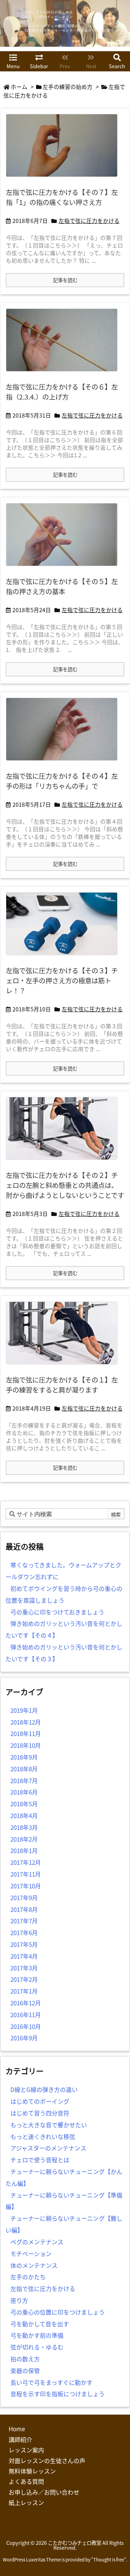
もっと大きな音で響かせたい (49, 2125)
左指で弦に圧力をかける (89, 221)
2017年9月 (24, 1898)
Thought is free (109, 2560)
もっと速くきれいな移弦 (43, 2136)
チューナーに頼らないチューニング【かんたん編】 (64, 2177)
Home (17, 2429)
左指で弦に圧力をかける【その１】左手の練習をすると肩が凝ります (62, 1385)
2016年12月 (26, 2003)
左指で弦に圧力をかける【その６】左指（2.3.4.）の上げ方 (62, 392)
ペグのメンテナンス (37, 2242)
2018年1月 (24, 1850)
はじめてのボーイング (40, 2101)
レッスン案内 (26, 2450)
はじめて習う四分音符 (40, 2113)
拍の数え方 (25, 2359)
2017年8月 (24, 1909)
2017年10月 (26, 1886)
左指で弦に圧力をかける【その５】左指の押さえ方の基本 (62, 586)
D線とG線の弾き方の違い (44, 2089)
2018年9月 (24, 1757)
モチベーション (31, 2253)
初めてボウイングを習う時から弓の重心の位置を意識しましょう (64, 1594)
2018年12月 (26, 1722)
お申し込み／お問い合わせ (44, 2492)
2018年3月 (24, 1827)
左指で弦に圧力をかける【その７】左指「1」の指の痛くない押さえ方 (62, 197)
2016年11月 (26, 2015)
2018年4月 (24, 1815)
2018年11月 (26, 1733)
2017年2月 (24, 1979)
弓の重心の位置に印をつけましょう (58, 2312)
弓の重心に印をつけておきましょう (57, 1612)
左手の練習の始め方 (68, 87)
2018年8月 (24, 1769)
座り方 (19, 2300)
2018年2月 (24, 1839)
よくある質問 (26, 2481)
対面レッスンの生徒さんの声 (47, 2461)
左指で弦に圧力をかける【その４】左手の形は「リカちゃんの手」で (62, 781)
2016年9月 (24, 2038)
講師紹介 (20, 2439)
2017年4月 (24, 1956)
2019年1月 (24, 1710)
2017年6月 (24, 1933)
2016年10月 (26, 2026)
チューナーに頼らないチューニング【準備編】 (64, 2201)
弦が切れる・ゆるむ (37, 2347)
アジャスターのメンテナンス (48, 2148)
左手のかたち (28, 2277)
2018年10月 (26, 1745)
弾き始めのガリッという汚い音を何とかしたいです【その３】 (64, 1653)
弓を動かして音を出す (40, 2324)
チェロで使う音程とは (40, 2160)
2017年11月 (26, 1874)
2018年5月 (24, 1804)
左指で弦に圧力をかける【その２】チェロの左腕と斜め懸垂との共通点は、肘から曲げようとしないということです (65, 1185)
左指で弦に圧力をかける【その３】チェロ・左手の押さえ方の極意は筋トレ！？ (62, 981)
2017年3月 (24, 1968)
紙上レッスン (26, 2502)
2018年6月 (24, 1792)
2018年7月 (24, 1781)
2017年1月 (24, 1991)
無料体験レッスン (32, 2471)
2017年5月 (24, 1944)
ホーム (19, 87)
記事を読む (65, 280)
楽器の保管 (25, 2371)
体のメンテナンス (34, 2265)
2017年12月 (26, 1862)
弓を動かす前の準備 (37, 2335)
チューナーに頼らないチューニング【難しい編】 (64, 2224)
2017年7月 (24, 1921)
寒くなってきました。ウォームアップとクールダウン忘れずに (63, 1571)
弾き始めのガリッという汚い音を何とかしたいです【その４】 (64, 1629)
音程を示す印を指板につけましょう (58, 2394)
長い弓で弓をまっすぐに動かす (51, 2382)
